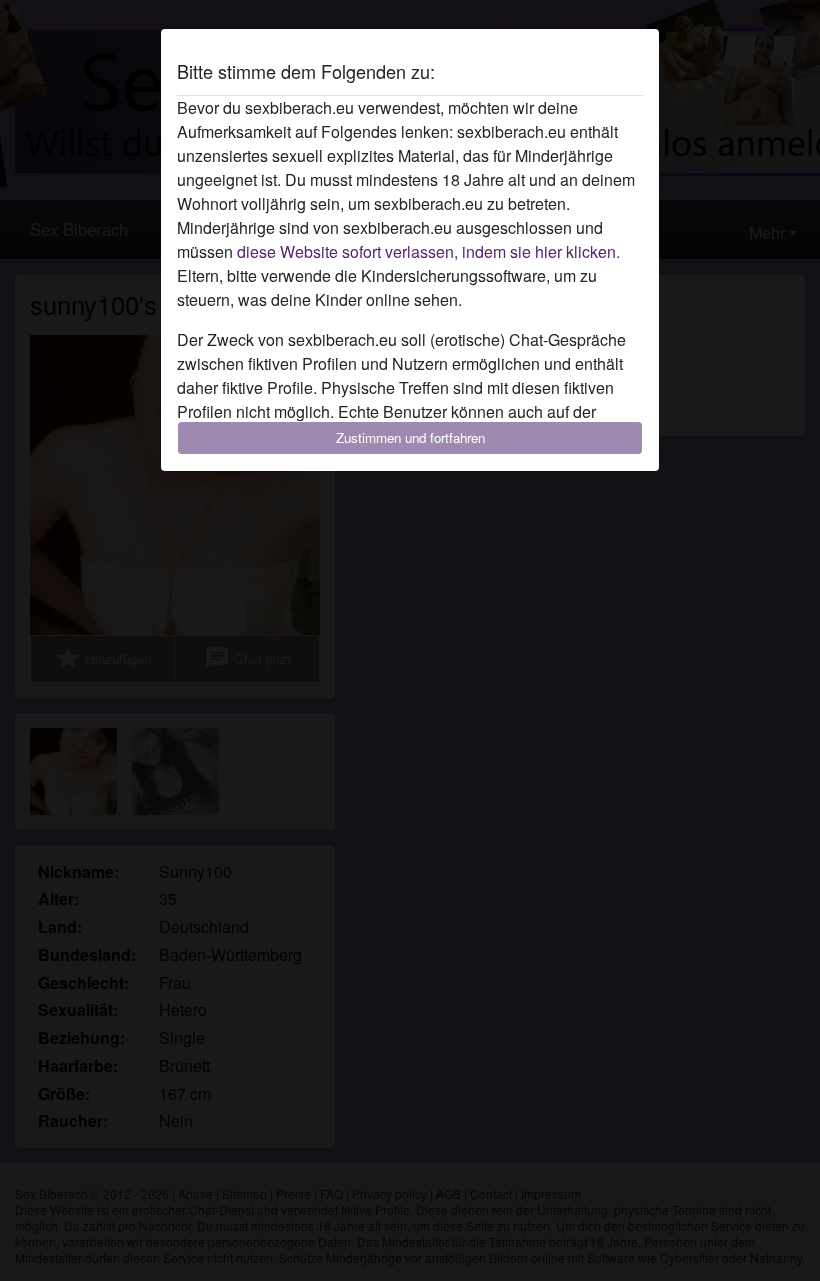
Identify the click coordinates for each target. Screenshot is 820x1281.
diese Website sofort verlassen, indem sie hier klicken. (428, 251)
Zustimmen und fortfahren (410, 437)
